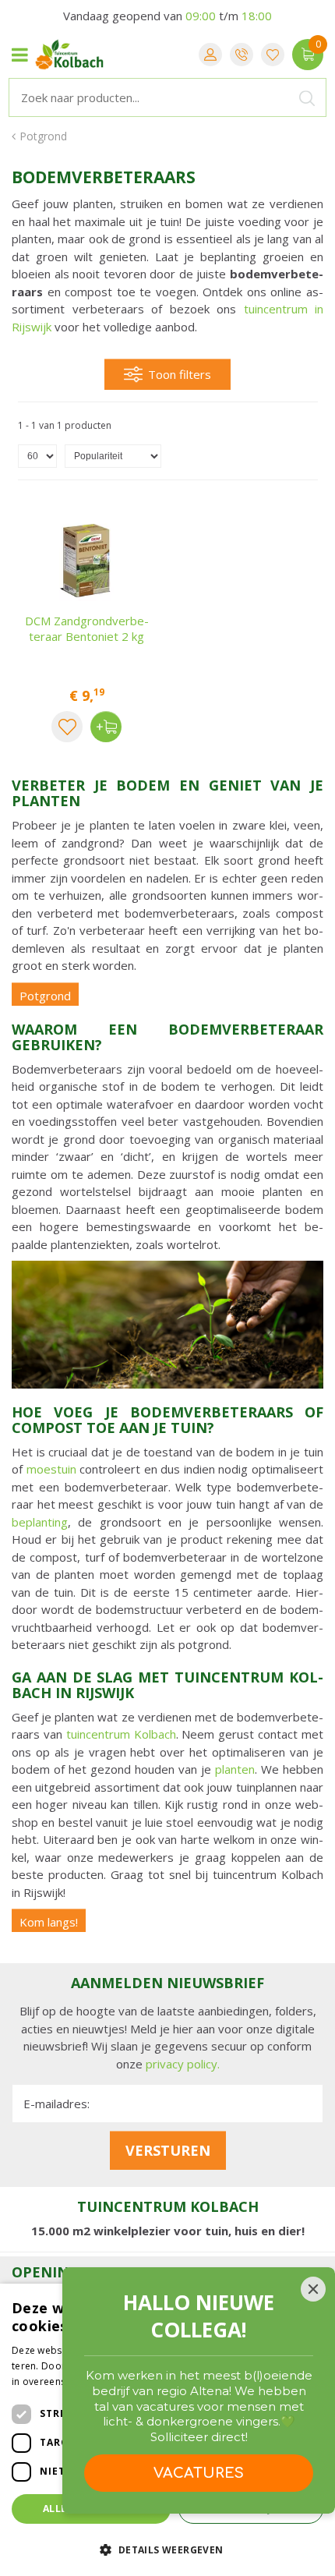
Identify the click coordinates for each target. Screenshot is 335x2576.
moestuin (51, 1469)
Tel (242, 55)
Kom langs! (49, 1922)
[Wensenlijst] (273, 55)
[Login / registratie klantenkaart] (210, 55)
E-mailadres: (56, 2104)
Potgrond (45, 996)
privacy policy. (183, 2064)
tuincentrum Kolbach (121, 1734)
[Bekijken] (308, 55)
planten (235, 1769)
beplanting (40, 1522)
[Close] (313, 2289)
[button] (167, 2549)
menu (19, 55)
